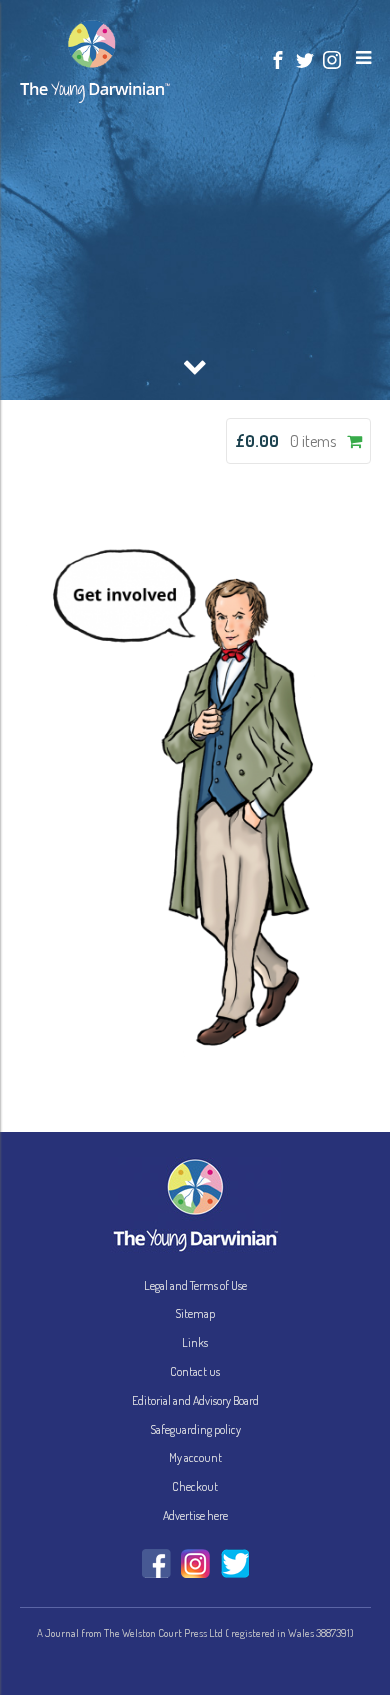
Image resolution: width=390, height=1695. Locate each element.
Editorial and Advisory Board (195, 1400)
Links (195, 1342)
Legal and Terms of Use (195, 1285)
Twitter (234, 1563)
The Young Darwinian (95, 62)
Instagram (195, 1563)
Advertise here (195, 1515)
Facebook (156, 1563)
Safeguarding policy (195, 1429)
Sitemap (195, 1313)
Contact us (195, 1371)
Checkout (195, 1486)
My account (195, 1457)
